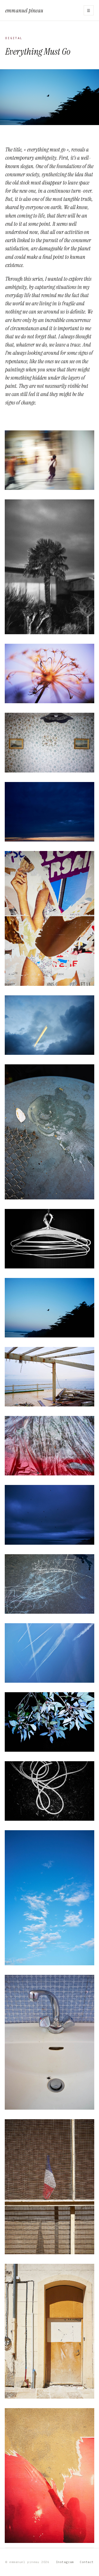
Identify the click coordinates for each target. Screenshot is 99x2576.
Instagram (65, 2562)
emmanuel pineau (24, 10)
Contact (87, 2562)
